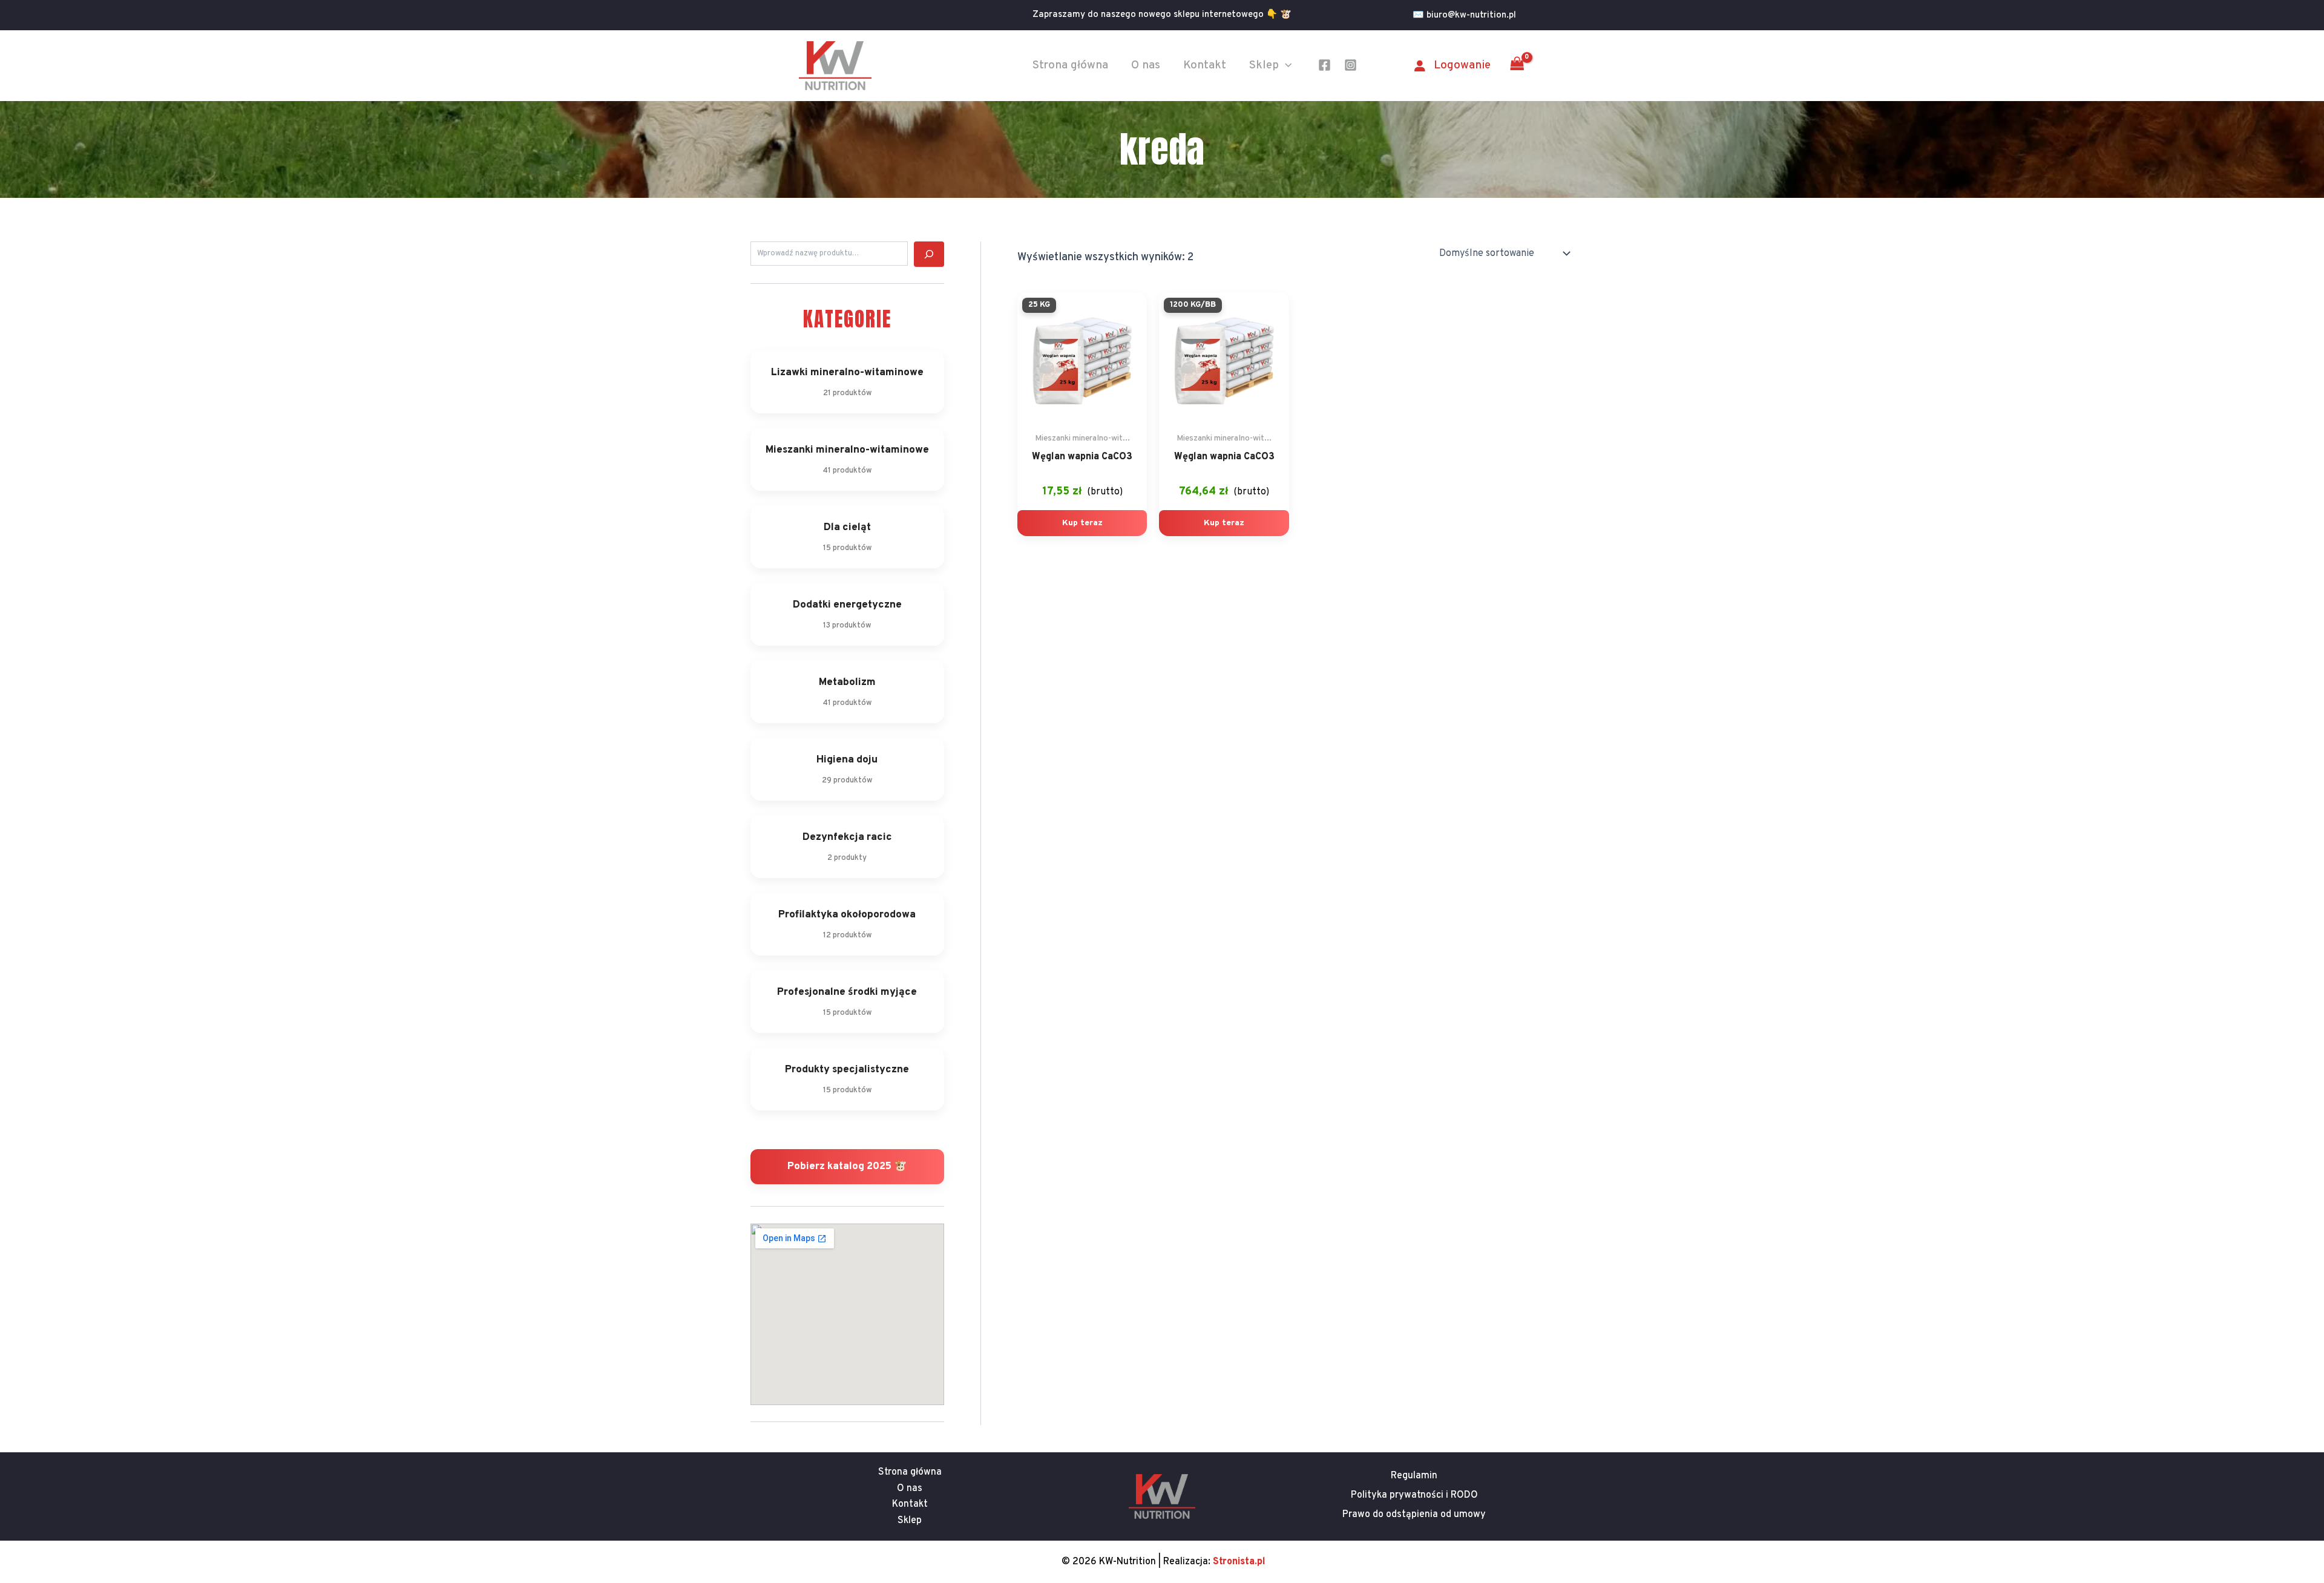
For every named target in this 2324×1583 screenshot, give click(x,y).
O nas (1146, 65)
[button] (1469, 15)
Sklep (1264, 65)
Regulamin (1414, 1476)
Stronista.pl (1239, 1562)
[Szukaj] (929, 254)
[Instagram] (1351, 65)
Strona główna (1070, 65)
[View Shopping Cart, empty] (1517, 65)
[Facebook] (1324, 65)
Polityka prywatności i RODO (1414, 1495)
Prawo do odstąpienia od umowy (1414, 1515)
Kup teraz (1082, 523)
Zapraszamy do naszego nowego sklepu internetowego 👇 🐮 (1162, 15)
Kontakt (1205, 65)
